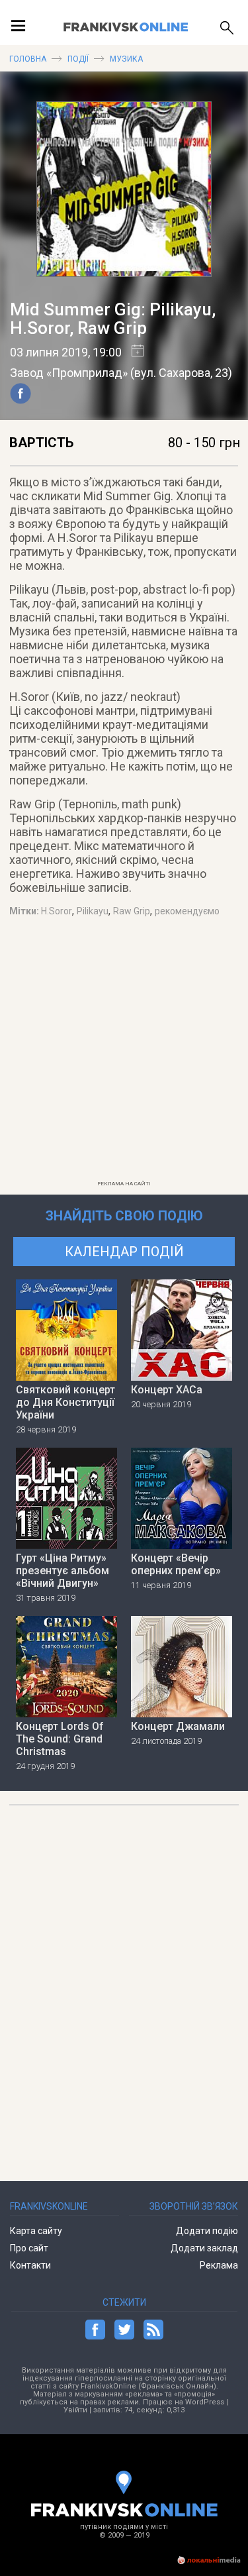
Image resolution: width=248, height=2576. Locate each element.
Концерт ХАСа (167, 1390)
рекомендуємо (187, 911)
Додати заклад (204, 2248)
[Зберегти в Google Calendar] (133, 352)
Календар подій (124, 1252)
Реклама (219, 2265)
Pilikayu (93, 911)
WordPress (205, 2402)
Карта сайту (36, 2231)
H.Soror (57, 911)
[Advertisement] (124, 1051)
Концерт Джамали (178, 1726)
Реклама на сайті (124, 1184)
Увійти (75, 2410)
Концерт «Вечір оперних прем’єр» (176, 1564)
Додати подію (207, 2231)
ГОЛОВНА (28, 59)
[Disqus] (124, 1987)
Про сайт (29, 2248)
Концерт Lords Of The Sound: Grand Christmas (60, 1739)
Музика (126, 59)
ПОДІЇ (78, 59)
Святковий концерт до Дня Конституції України (65, 1402)
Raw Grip (132, 911)
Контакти (30, 2265)
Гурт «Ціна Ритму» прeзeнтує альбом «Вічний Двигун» (62, 1571)
